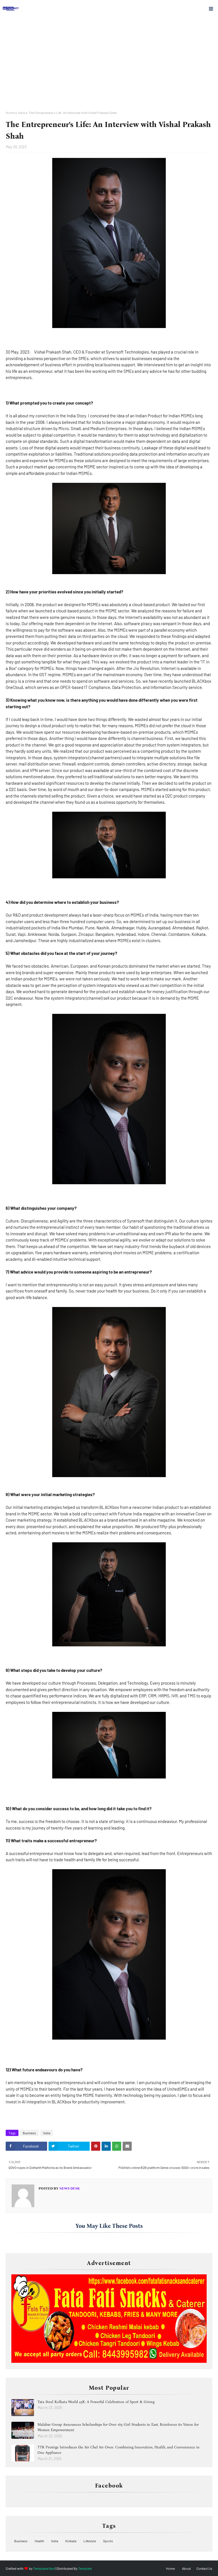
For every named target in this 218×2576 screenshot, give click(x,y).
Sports (108, 2541)
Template (85, 2568)
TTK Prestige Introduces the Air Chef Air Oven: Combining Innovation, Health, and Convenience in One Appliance (119, 2450)
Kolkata (71, 2541)
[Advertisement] (109, 68)
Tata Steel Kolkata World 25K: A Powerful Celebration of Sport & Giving (96, 2402)
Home (10, 113)
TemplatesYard (44, 2568)
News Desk (69, 2188)
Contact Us (204, 2568)
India (21, 113)
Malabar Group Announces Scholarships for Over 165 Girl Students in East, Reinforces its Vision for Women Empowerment (118, 2427)
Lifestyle (90, 2541)
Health (39, 2541)
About (186, 2568)
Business (29, 2133)
